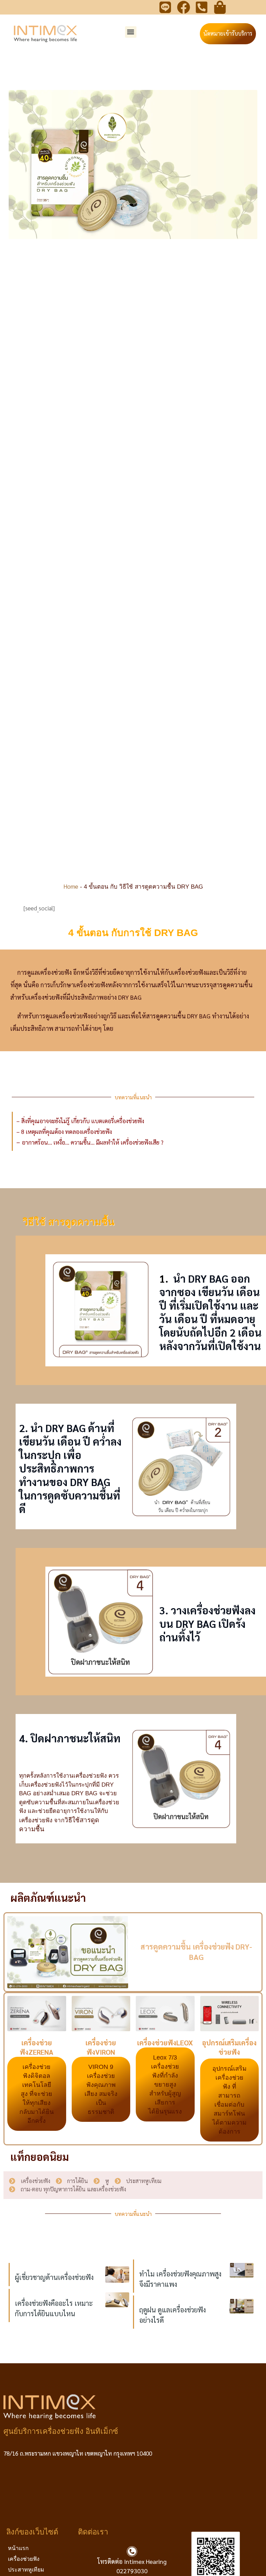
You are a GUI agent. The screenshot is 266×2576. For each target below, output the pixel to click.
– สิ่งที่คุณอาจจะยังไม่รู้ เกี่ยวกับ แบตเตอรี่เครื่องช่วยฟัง (80, 1121)
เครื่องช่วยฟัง (24, 2559)
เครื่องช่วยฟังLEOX (165, 2043)
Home (71, 886)
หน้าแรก (18, 2548)
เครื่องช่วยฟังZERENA (37, 2047)
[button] (131, 32)
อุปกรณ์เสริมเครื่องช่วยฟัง (229, 2047)
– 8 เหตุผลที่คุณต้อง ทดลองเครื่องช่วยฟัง (64, 1131)
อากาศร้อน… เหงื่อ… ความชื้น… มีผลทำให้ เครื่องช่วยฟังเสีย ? (93, 1142)
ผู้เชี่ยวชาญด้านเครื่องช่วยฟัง (54, 2277)
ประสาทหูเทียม (26, 2570)
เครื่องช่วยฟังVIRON (101, 2047)
